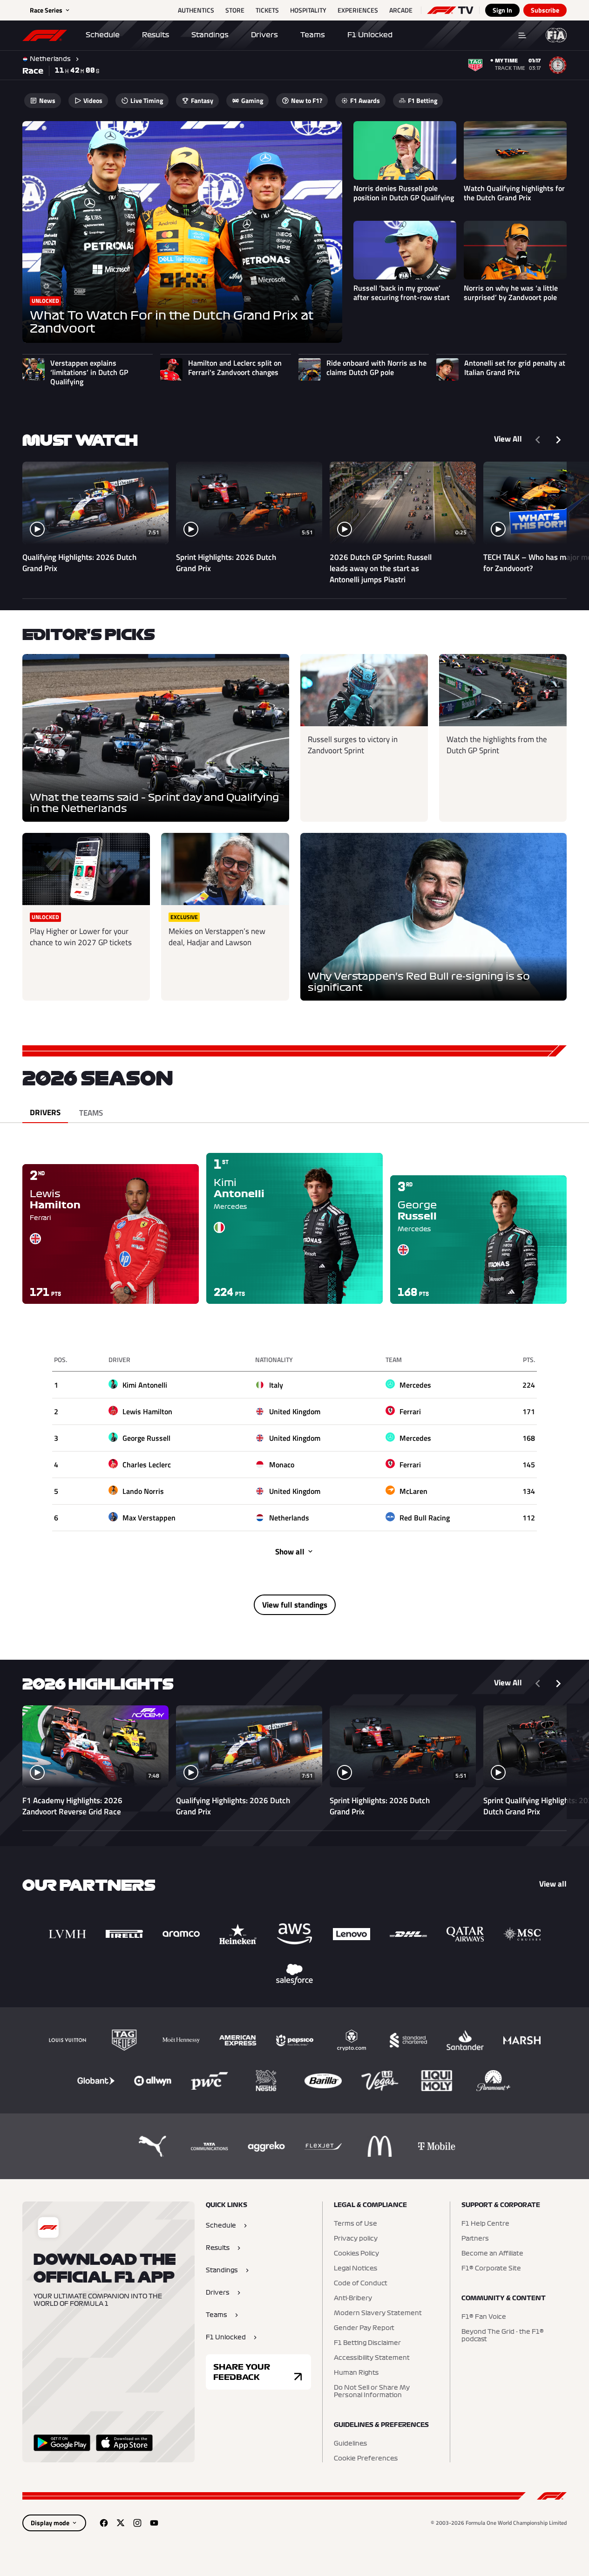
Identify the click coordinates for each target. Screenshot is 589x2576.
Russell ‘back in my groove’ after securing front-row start (402, 293)
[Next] (558, 440)
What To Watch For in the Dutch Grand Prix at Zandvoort (172, 322)
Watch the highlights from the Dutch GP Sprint (497, 745)
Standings (210, 35)
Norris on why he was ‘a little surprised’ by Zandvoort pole (511, 293)
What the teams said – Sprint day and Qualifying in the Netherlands (154, 803)
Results (156, 35)
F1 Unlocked (370, 35)
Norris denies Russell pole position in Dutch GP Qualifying (404, 193)
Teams (313, 35)
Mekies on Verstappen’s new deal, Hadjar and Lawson (217, 937)
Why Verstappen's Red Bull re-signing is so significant (419, 982)
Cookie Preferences (366, 2459)
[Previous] (538, 440)
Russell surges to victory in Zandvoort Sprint (353, 745)
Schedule (103, 35)
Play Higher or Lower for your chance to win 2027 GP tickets (81, 937)
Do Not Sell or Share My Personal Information (372, 2392)
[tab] (45, 1113)
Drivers (264, 35)
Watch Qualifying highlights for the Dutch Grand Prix (514, 193)
